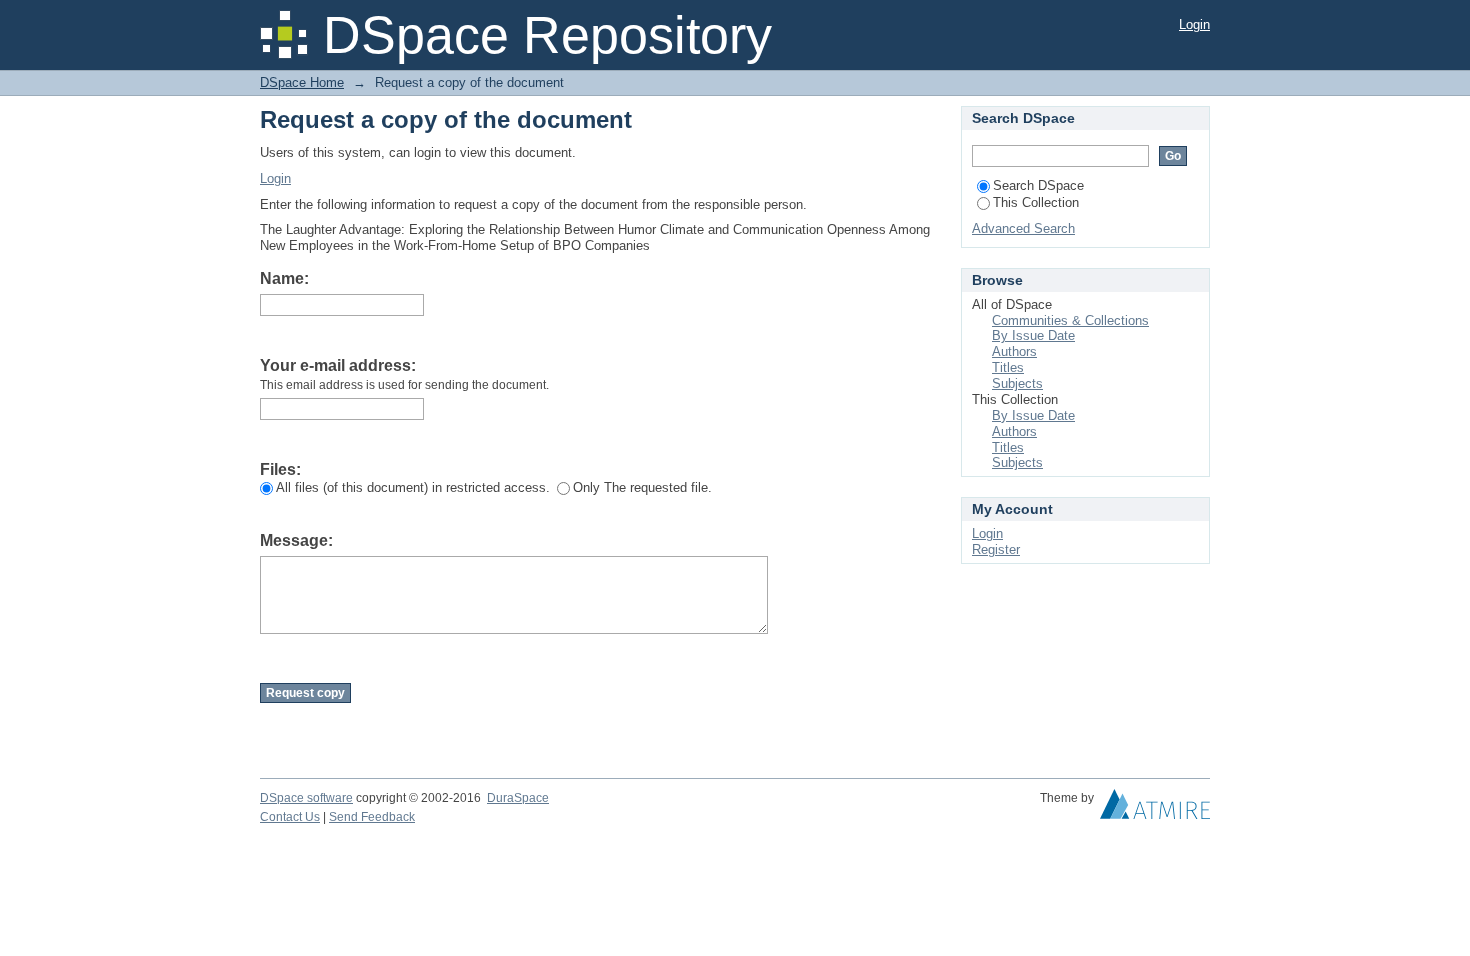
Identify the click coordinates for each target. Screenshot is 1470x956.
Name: (284, 278)
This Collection (1036, 202)
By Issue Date (1033, 335)
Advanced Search (1023, 228)
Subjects (1017, 383)
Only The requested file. (642, 487)
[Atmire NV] (1155, 809)
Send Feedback (372, 817)
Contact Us (290, 817)
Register (996, 549)
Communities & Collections (1070, 320)
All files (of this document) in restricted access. (413, 487)
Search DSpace (1038, 185)
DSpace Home (302, 82)
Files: (280, 469)
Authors (1014, 351)
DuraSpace (518, 798)
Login (1194, 24)
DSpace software (306, 798)
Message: (296, 540)
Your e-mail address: (338, 365)
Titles (1008, 367)
